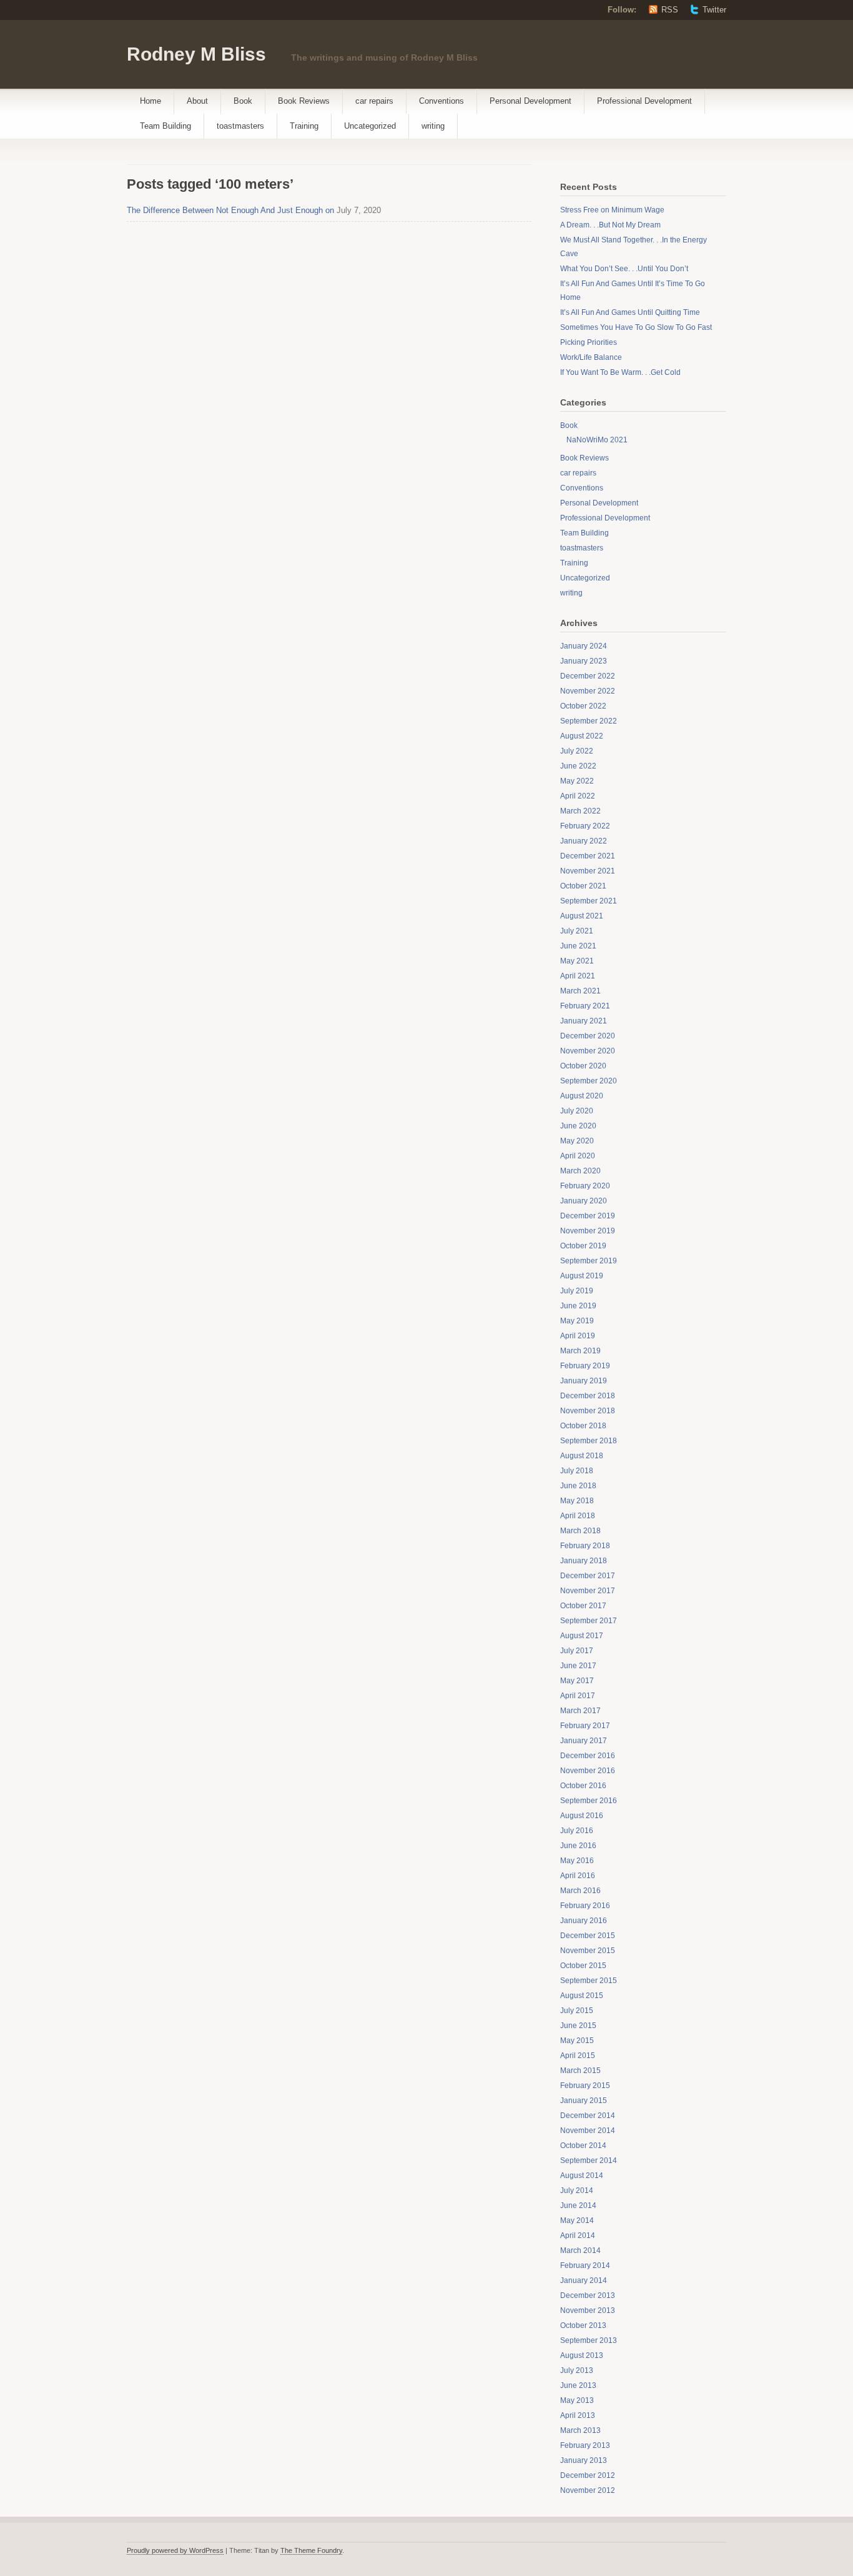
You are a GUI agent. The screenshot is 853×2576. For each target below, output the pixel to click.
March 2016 (580, 1891)
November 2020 (588, 1051)
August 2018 (582, 1456)
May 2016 (577, 1861)
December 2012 (588, 2475)
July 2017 (577, 1651)
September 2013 (589, 2340)
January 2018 (584, 1561)
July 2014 (577, 2191)
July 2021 (577, 931)
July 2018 (577, 1471)
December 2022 (588, 676)
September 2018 (589, 1441)
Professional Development (644, 101)
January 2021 (584, 1021)
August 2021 (582, 916)
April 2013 (578, 2415)
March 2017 (580, 1711)
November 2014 (588, 2131)
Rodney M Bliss (196, 54)
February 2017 (585, 1726)
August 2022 (582, 736)
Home (150, 101)
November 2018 (588, 1411)
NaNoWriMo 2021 (597, 440)
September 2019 (589, 1261)
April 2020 (578, 1156)
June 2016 (578, 1846)
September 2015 (589, 1981)
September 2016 (589, 1801)
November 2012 (588, 2490)
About (197, 101)
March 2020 (580, 1171)
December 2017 (588, 1576)
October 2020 (583, 1066)
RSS (670, 10)
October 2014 (583, 2146)
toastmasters (240, 126)
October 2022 (583, 706)
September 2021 (589, 901)
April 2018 (578, 1516)
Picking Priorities (589, 342)
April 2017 (578, 1696)
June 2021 (578, 946)
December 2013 (588, 2295)
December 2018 (588, 1396)
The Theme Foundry (311, 2550)
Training (304, 126)
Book (243, 101)
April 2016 (578, 1876)
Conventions (441, 101)
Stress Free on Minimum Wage (612, 210)
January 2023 (584, 661)
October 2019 (583, 1246)
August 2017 (582, 1636)
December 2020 (588, 1036)
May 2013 (577, 2400)
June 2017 (578, 1666)
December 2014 (588, 2116)
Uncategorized (370, 126)
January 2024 (584, 646)
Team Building (165, 126)
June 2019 (578, 1306)
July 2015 (577, 2011)
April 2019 (578, 1336)
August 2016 (582, 1816)
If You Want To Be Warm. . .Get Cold (620, 372)
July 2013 (577, 2370)
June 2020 (578, 1126)
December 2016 (588, 1756)
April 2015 (578, 2056)
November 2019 (588, 1231)
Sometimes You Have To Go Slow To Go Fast (636, 327)
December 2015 (588, 1936)
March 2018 (580, 1531)
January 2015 (584, 2101)
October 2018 (583, 1426)
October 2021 (583, 886)
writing (433, 126)
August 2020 (582, 1096)
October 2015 (583, 1966)
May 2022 (577, 781)
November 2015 (588, 1951)
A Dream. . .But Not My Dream (610, 225)
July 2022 (577, 751)
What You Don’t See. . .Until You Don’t (624, 269)
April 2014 (578, 2235)
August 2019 (582, 1276)
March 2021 (580, 991)
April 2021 (578, 976)
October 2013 (583, 2325)
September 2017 (589, 1621)
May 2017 (577, 1681)
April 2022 (578, 796)
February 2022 (585, 826)
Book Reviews (304, 101)
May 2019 (577, 1321)
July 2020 (577, 1111)
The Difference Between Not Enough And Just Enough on (230, 210)
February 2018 (585, 1546)
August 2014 (582, 2176)
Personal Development (530, 101)
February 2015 (585, 2086)
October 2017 (583, 1606)
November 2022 (588, 691)
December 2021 (588, 856)
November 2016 (588, 1771)
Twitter (714, 10)
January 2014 (584, 2280)
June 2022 (578, 766)
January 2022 (584, 841)
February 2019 (585, 1366)
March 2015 (580, 2071)
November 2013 (588, 2310)
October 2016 (583, 1786)
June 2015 (578, 2026)
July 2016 (577, 1831)
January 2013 (584, 2460)
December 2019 (588, 1216)
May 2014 (577, 2220)
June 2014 (578, 2206)
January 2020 (584, 1201)
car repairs (374, 101)
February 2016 (585, 1906)
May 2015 (577, 2041)
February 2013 (585, 2445)
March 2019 (580, 1351)
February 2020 (585, 1186)
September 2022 (589, 721)
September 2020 (589, 1081)
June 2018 (578, 1486)
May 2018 (577, 1501)
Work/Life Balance (591, 357)
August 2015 (582, 1996)
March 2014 (580, 2250)
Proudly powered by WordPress (175, 2550)
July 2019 (577, 1291)
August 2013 (582, 2355)
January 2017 (584, 1741)
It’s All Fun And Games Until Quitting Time (630, 312)
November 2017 (588, 1591)
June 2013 (578, 2385)
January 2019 (584, 1381)
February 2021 (585, 1006)
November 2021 (588, 871)
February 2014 (585, 2265)
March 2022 (580, 811)
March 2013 (580, 2430)
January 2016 (584, 1921)
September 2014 (589, 2161)
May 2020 (577, 1141)
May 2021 (577, 961)
